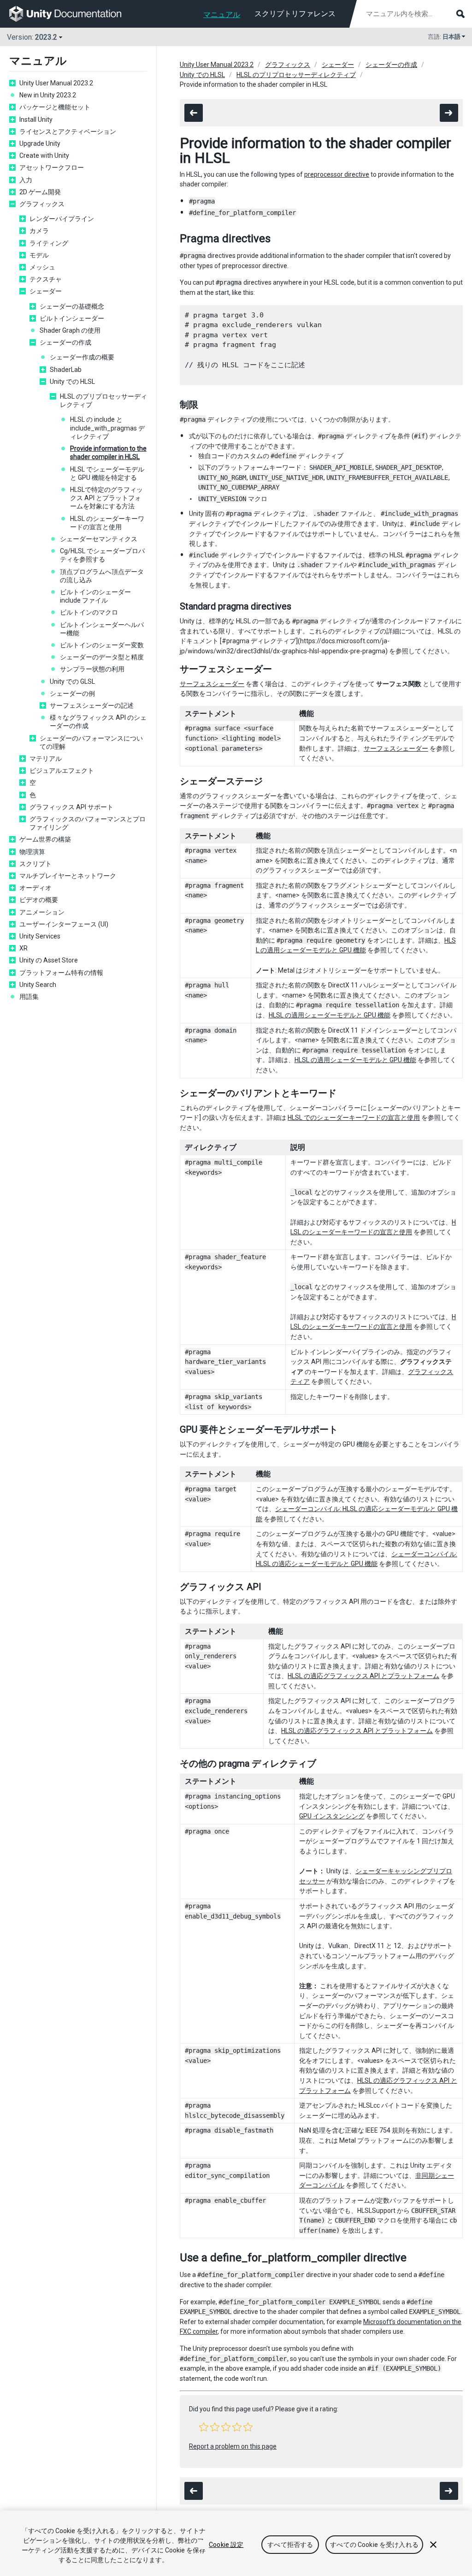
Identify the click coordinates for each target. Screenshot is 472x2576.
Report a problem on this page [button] (233, 2446)
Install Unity (36, 120)
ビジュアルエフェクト (62, 771)
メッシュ (42, 267)
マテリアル (46, 759)
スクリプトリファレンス (295, 14)
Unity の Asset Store (49, 960)
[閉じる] (433, 2545)
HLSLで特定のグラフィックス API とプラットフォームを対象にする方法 (106, 498)
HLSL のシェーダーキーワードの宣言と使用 (107, 523)
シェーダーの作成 (65, 342)
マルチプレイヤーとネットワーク (68, 876)
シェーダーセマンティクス (99, 539)
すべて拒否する (290, 2545)
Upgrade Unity (40, 143)
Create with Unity (44, 155)
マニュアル (222, 15)
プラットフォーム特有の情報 (61, 973)
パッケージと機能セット (55, 107)
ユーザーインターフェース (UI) (64, 924)
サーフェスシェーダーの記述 (92, 705)
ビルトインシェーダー (72, 318)
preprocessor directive (337, 174)
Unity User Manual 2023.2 (56, 83)
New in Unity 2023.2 (48, 95)
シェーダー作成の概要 (82, 357)
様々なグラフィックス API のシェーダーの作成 (98, 722)
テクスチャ (46, 279)
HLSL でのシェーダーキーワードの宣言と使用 (354, 1118)
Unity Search (38, 985)
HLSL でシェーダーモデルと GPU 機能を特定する (107, 473)
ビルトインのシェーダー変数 (102, 645)
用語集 (29, 997)
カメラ (39, 231)
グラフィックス (42, 204)
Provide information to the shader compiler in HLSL (108, 453)
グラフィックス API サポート (71, 807)
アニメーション (42, 912)
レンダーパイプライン (62, 219)
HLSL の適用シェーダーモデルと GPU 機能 (330, 1015)
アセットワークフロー (52, 167)
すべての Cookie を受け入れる (374, 2545)
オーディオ (35, 888)
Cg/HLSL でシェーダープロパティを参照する (102, 555)
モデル (39, 255)
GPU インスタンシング (332, 1816)
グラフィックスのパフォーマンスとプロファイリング (88, 823)
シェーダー (46, 291)
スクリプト (35, 864)
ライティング (49, 243)
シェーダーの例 (72, 693)
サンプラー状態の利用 (92, 669)
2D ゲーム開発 (40, 192)
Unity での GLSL (72, 681)
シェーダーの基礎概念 (72, 306)
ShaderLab (66, 370)
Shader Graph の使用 (70, 330)
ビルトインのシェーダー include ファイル (95, 596)
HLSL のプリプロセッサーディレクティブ (103, 400)
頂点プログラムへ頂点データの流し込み (102, 576)
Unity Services (40, 936)
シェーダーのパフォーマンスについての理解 (91, 742)
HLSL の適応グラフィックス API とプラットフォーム (363, 1676)
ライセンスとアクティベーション (71, 131)
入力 (26, 180)
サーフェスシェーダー (212, 684)
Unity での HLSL (72, 382)
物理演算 (32, 852)
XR (24, 948)
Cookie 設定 (226, 2545)
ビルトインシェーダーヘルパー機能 (102, 629)
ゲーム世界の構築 (45, 839)
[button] (204, 2427)
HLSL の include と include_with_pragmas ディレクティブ (107, 428)
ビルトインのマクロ (89, 612)
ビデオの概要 (39, 900)
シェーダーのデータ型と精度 (102, 657)
